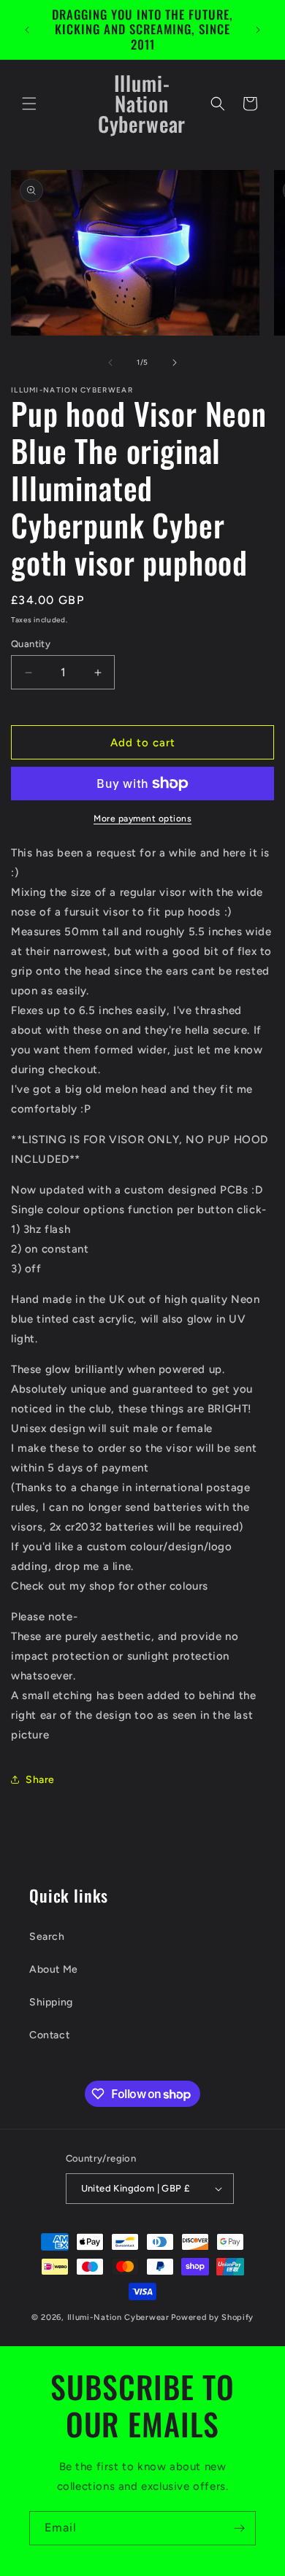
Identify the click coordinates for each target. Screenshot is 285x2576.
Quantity (31, 644)
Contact (49, 2035)
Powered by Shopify (212, 2317)
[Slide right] (175, 363)
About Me (54, 1969)
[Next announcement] (258, 30)
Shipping (51, 2002)
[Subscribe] (239, 2528)
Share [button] (40, 1780)
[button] (29, 104)
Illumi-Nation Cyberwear (118, 2317)
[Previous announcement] (27, 30)
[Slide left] (110, 363)
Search (47, 1937)
